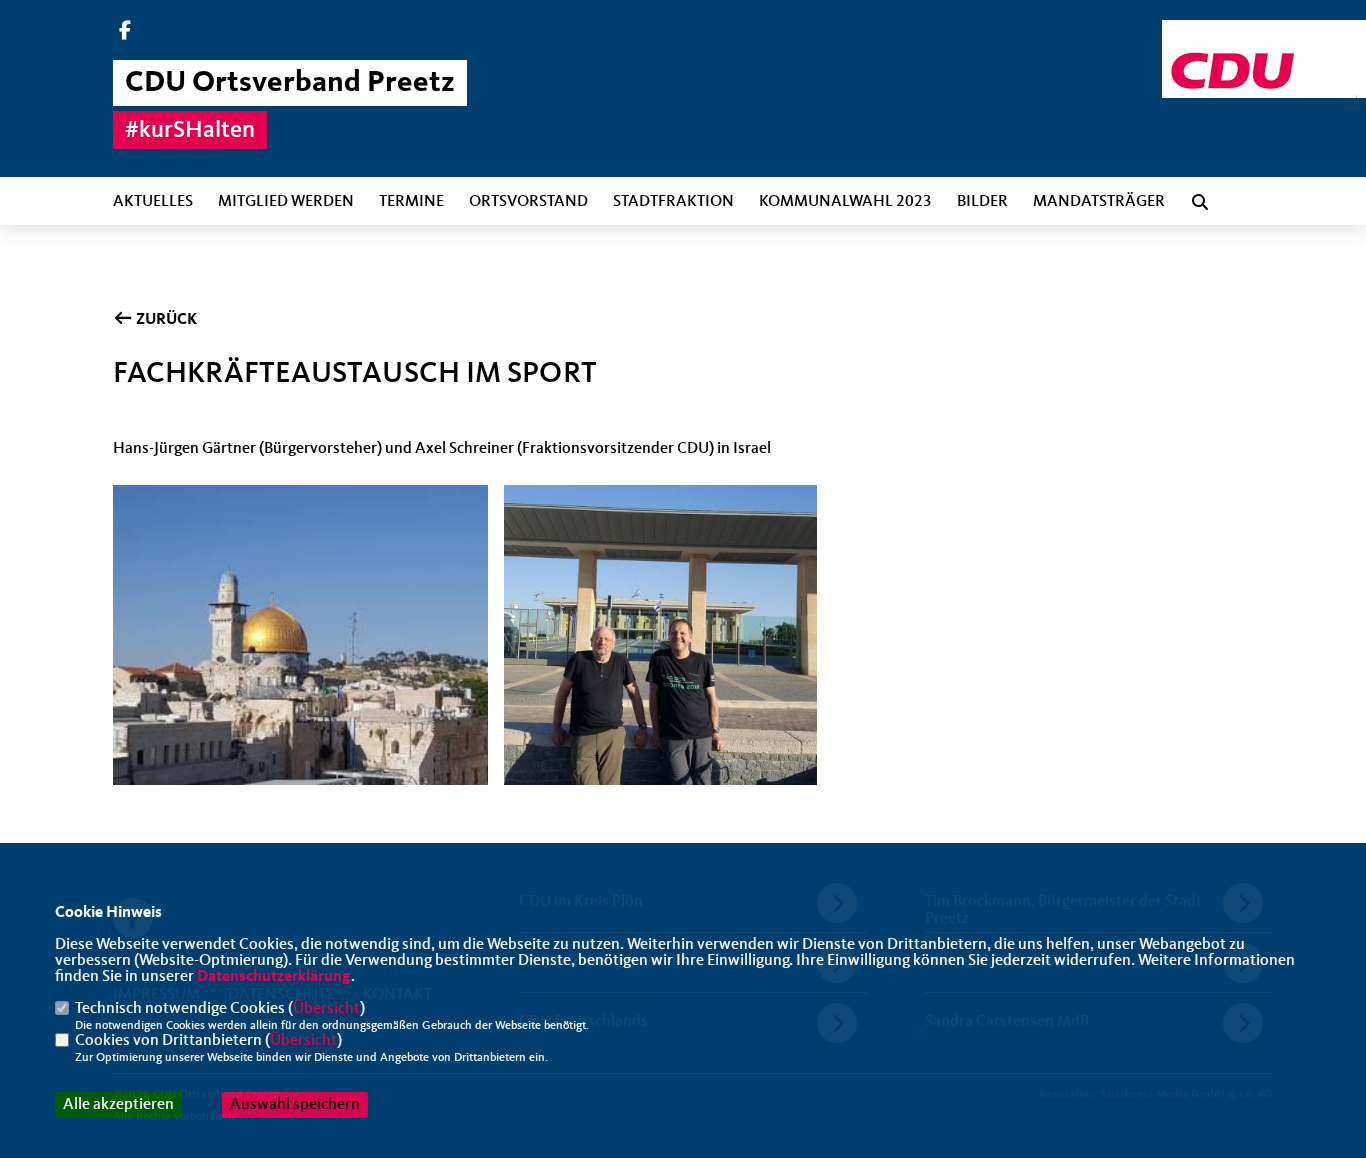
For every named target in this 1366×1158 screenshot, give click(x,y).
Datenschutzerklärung (274, 977)
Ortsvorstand (528, 202)
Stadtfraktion (673, 202)
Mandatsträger (1099, 202)
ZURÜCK (165, 320)
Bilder (982, 202)
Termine (411, 202)
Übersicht (326, 1009)
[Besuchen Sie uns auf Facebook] (125, 33)
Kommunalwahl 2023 (845, 202)
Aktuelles (153, 202)
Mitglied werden (286, 202)
